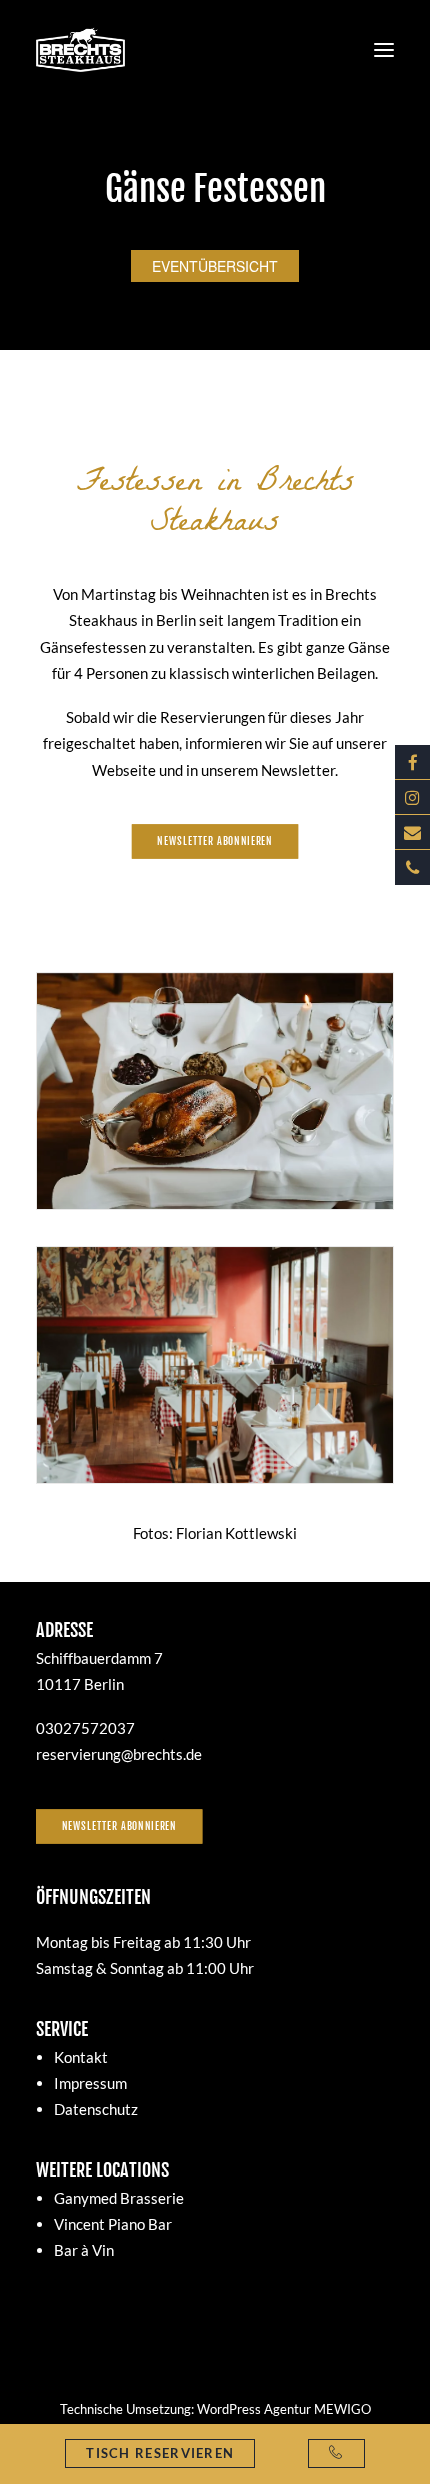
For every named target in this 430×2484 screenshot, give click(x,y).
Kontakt (81, 2057)
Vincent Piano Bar (113, 2224)
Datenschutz (96, 2109)
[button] (384, 49)
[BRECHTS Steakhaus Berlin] (80, 49)
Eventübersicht (215, 266)
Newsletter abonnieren (119, 1826)
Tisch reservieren (160, 2453)
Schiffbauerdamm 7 (99, 1658)
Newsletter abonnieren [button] (214, 841)
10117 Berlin (80, 1684)
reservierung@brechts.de (119, 1754)
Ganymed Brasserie (119, 2198)
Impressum (90, 2083)
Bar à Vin (84, 2250)
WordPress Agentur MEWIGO (284, 2409)
